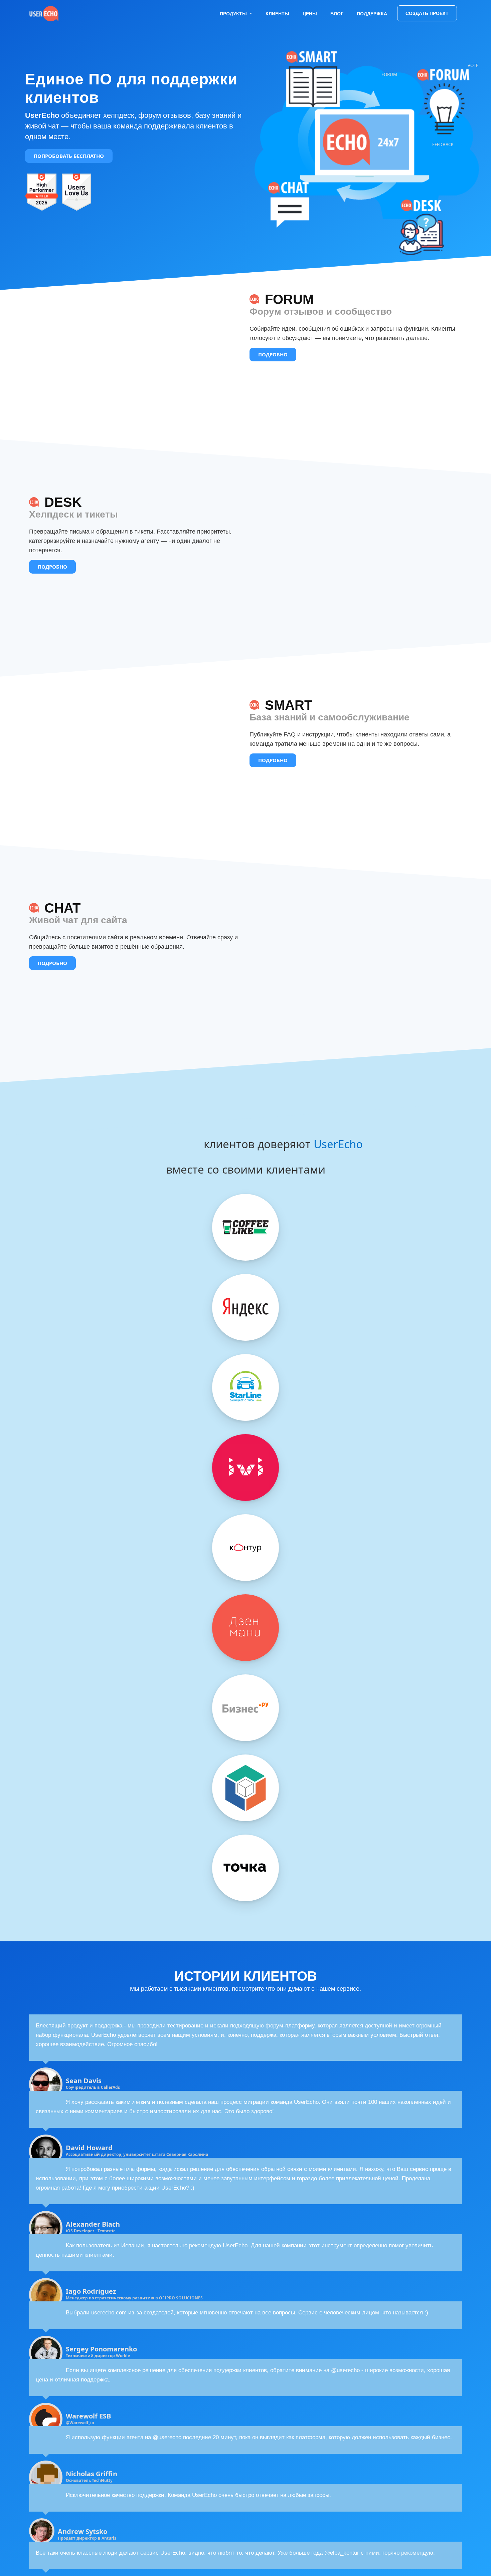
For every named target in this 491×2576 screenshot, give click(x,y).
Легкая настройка (126, 1656)
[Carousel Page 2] (246, 1198)
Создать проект (427, 13)
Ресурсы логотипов (275, 1648)
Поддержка (372, 14)
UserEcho (338, 1144)
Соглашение (91, 1715)
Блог (337, 14)
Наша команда (195, 1624)
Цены (310, 14)
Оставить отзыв (50, 1715)
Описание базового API (280, 1640)
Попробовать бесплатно (69, 156)
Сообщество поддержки (281, 1624)
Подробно (273, 364)
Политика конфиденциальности (154, 1715)
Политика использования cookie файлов (82, 1723)
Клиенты (278, 14)
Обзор (38, 1624)
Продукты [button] (234, 14)
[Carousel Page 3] (254, 1198)
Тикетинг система (52, 1640)
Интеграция (118, 1648)
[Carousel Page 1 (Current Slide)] (237, 1198)
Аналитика (116, 1640)
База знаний (45, 1648)
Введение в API (269, 1632)
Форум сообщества (55, 1632)
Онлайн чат (44, 1656)
